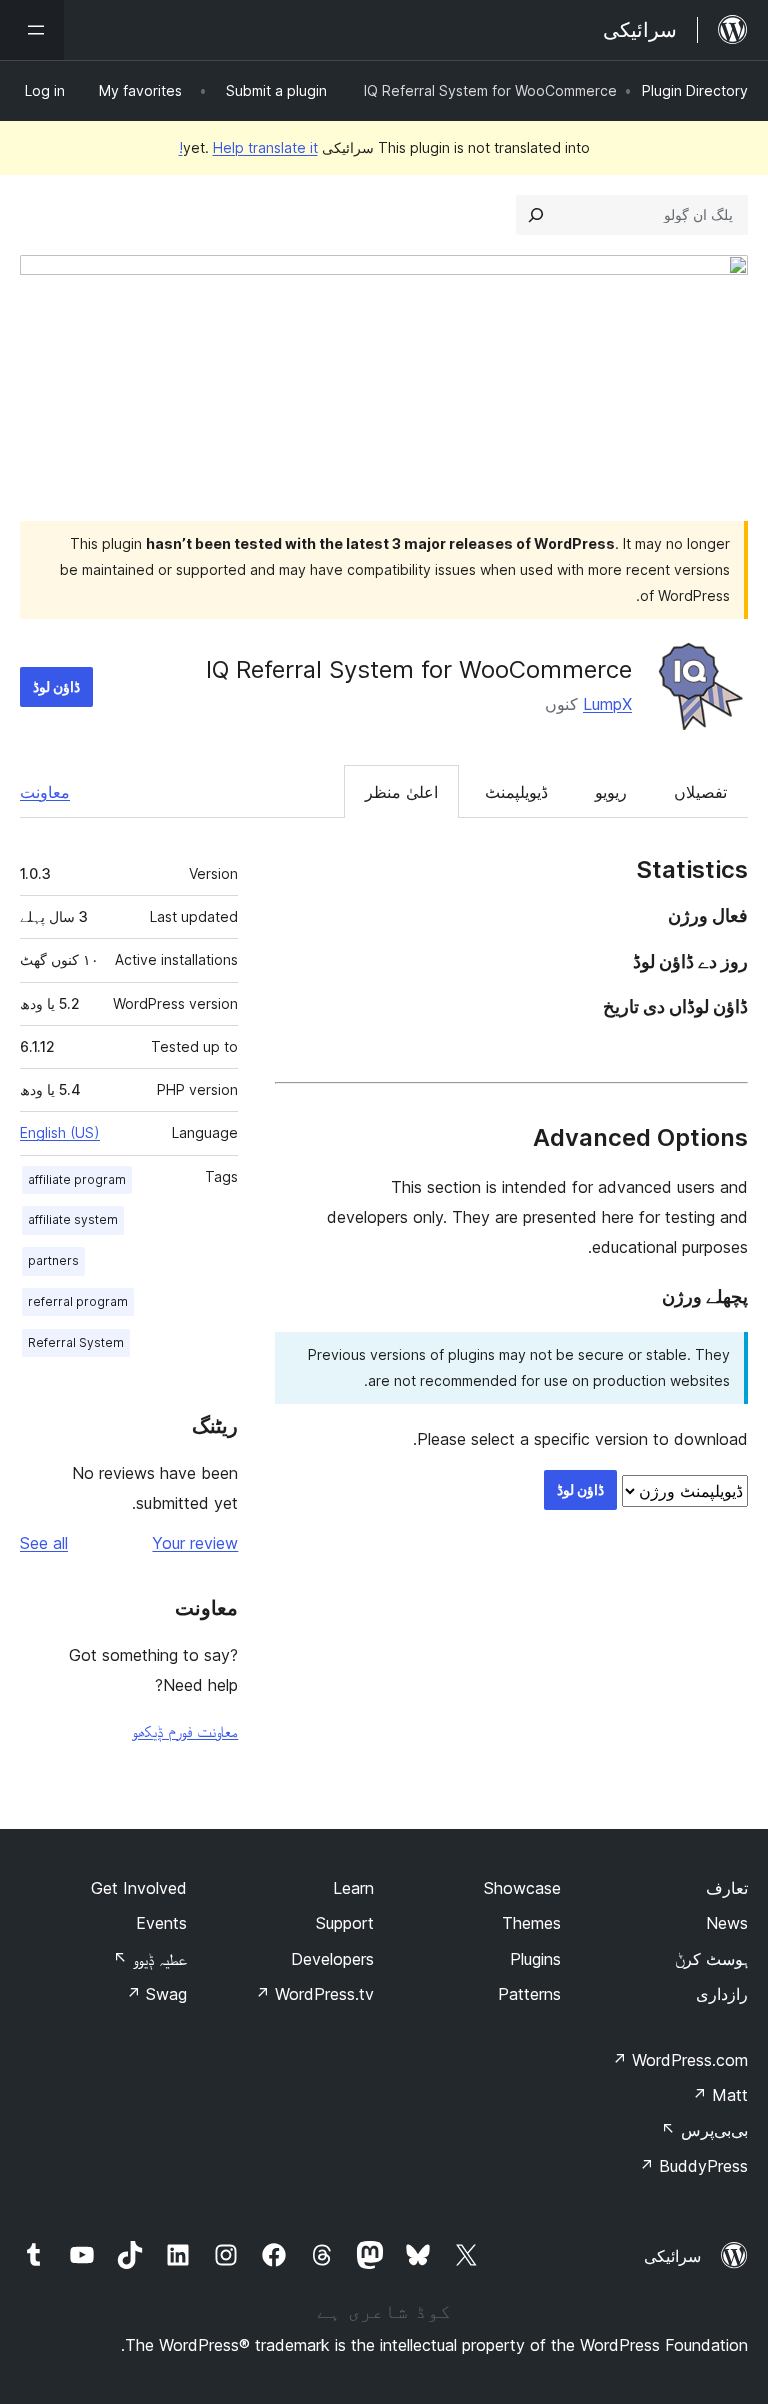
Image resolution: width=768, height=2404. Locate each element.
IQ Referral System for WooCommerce (419, 669)
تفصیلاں (700, 792)
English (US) (60, 1132)
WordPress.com (680, 2060)
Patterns (529, 1994)
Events (161, 1923)
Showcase (522, 1888)
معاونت (45, 792)
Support (345, 1923)
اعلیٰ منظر (401, 792)
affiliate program (77, 1179)
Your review (195, 1543)
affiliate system (73, 1219)
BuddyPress (693, 2166)
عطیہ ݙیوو (150, 1959)
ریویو (611, 792)
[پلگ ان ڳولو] (536, 215)
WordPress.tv (314, 1994)
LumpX (607, 704)
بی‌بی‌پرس (704, 2130)
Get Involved (139, 1888)
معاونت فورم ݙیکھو (185, 1731)
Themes (531, 1923)
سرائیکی (672, 2256)
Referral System (76, 1342)
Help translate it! (248, 147)
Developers (332, 1959)
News (727, 1923)
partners (53, 1260)
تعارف (727, 1888)
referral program (78, 1301)
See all (44, 1543)
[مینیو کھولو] (32, 30)
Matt (720, 2095)
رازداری (722, 1994)
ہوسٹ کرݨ (711, 1959)
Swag (156, 1994)
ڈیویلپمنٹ (516, 792)
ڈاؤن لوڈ (56, 686)
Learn (353, 1888)
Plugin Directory (695, 90)
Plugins (535, 1959)
